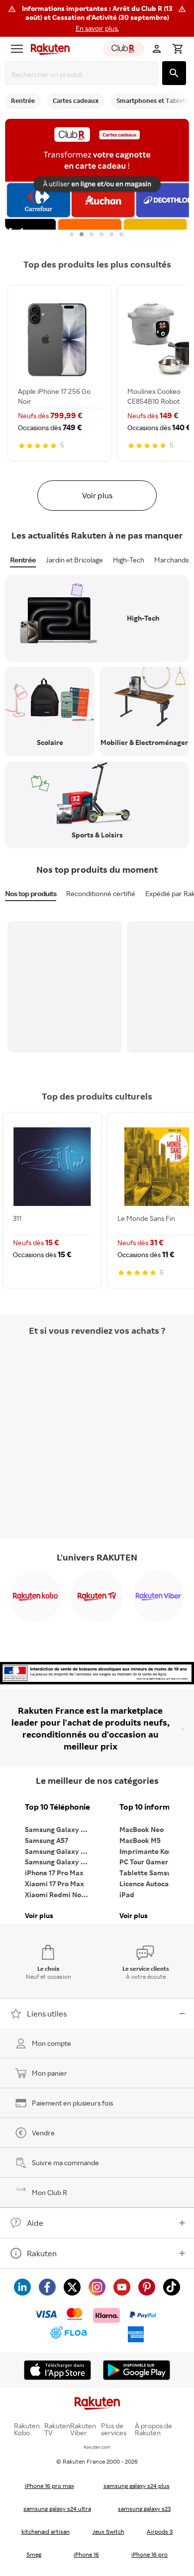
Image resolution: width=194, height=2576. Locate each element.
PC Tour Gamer (144, 1862)
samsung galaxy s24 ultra (57, 2509)
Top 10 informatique (154, 1807)
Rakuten (42, 2253)
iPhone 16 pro (149, 2554)
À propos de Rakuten (153, 2429)
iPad (127, 1894)
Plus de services (114, 2429)
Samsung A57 (47, 1840)
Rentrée (23, 560)
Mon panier (49, 2073)
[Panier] (178, 49)
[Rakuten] (48, 49)
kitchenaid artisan (46, 2531)
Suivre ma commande (65, 2162)
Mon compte (51, 2043)
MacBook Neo (142, 1829)
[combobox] (84, 74)
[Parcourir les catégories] (17, 49)
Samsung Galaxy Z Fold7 (60, 1862)
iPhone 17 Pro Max (54, 1873)
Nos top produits (31, 893)
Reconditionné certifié (101, 893)
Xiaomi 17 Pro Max (54, 1884)
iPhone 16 (86, 2554)
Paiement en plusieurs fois (72, 2103)
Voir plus (97, 495)
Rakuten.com (97, 2447)
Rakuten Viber (83, 2429)
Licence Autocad (146, 1884)
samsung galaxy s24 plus (137, 2486)
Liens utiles (47, 2014)
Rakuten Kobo (27, 2429)
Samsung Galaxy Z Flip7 (60, 1851)
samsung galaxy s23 (144, 2509)
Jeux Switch (108, 2531)
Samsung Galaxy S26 (59, 1829)
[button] (97, 18)
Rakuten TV (57, 2429)
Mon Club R (49, 2192)
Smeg (34, 2554)
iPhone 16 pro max (49, 2486)
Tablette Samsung (149, 1873)
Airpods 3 (160, 2531)
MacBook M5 (140, 1840)
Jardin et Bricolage (74, 560)
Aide (35, 2223)
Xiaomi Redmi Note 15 (60, 1894)
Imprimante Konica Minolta (154, 1851)
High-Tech (129, 560)
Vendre (43, 2133)
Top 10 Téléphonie (57, 1807)
